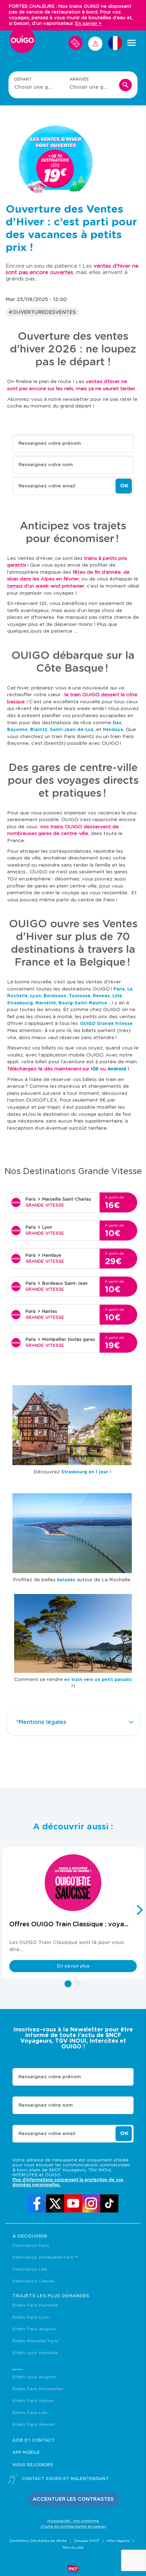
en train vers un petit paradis (98, 1680)
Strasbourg (20, 1003)
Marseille (46, 1003)
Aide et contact (33, 2440)
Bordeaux (55, 996)
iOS (95, 1069)
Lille (117, 996)
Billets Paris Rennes (34, 2424)
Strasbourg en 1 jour (85, 1472)
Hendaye (113, 730)
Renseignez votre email (47, 486)
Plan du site (73, 2548)
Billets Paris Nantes (33, 2401)
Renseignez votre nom (46, 465)
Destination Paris (31, 2245)
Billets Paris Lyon (31, 2317)
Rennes (101, 996)
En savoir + (88, 24)
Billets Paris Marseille (35, 2305)
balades (66, 1580)
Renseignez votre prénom (50, 444)
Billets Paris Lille (30, 2413)
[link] (37, 2203)
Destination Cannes (33, 2281)
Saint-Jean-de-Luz (72, 730)
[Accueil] (22, 43)
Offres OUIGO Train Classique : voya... (69, 1924)
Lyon (36, 996)
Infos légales (118, 2541)
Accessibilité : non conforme (73, 2521)
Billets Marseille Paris (35, 2341)
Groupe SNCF (87, 2541)
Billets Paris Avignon (34, 2329)
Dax (117, 723)
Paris (119, 989)
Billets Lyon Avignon (34, 2377)
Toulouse (80, 996)
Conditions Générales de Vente (38, 2541)
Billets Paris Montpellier (38, 2389)
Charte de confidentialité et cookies (73, 2527)
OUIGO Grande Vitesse (106, 1024)
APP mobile (26, 2452)
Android (117, 1069)
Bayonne (17, 730)
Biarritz (39, 730)
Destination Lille (30, 2269)
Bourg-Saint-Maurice (83, 1003)
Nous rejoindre (33, 2465)
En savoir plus (73, 1966)
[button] (68, 1984)
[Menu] (131, 43)
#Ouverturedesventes (42, 312)
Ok (124, 486)
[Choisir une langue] (115, 43)
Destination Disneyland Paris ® (45, 2257)
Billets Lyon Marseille (35, 2353)
